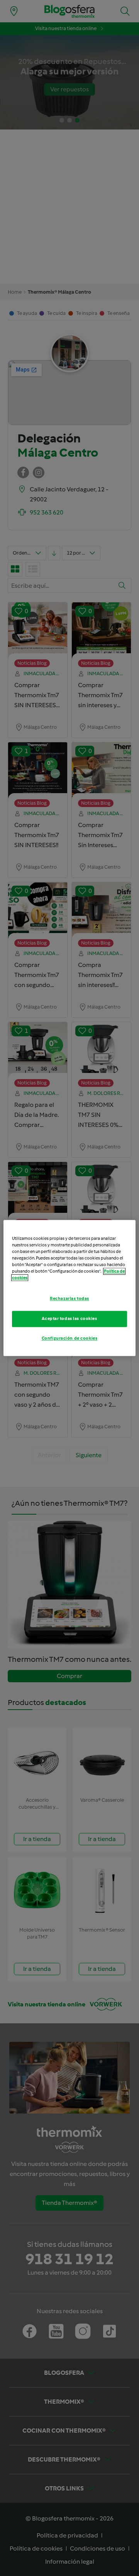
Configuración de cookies (70, 1338)
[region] (69, 1288)
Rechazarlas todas (69, 1299)
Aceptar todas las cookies (69, 1319)
